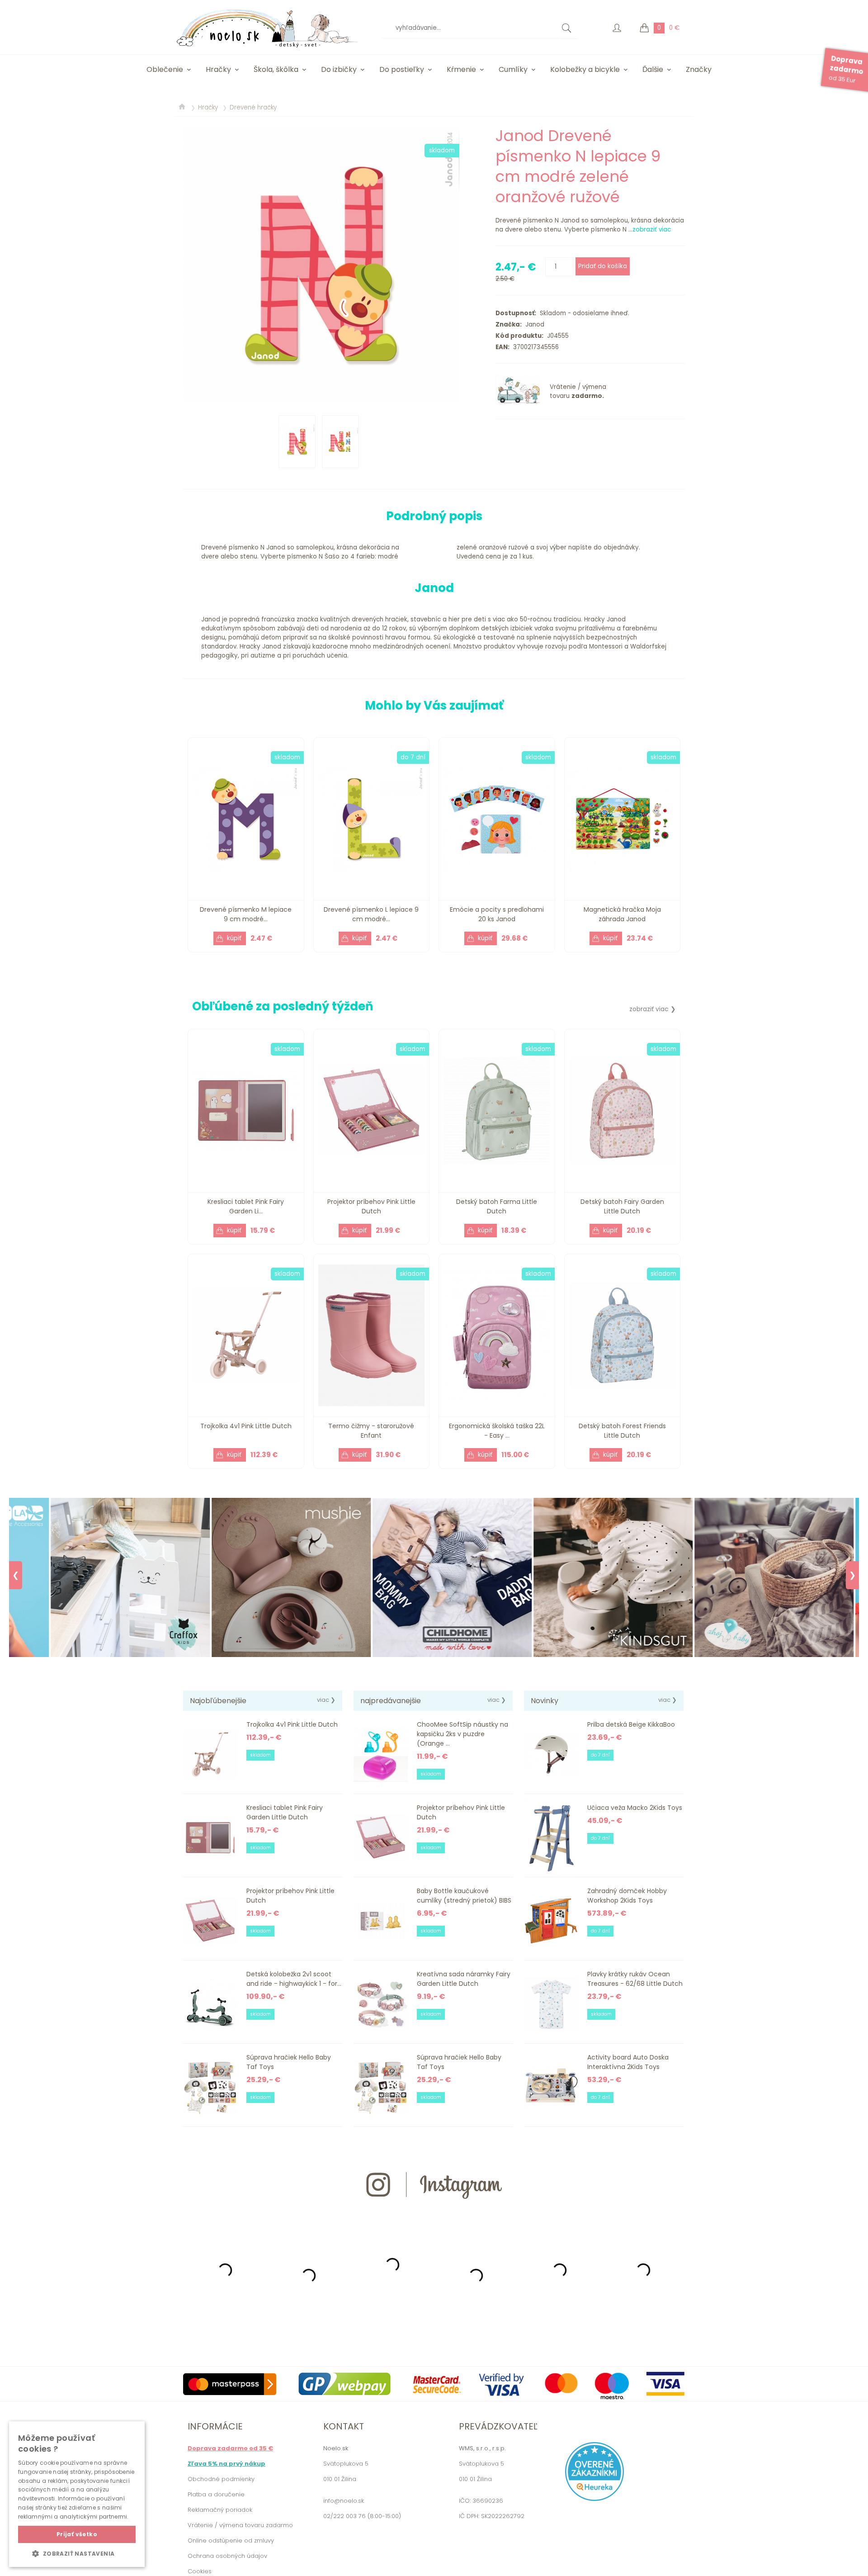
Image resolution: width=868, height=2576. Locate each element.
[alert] (77, 2494)
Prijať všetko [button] (77, 2534)
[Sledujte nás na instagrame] (434, 2215)
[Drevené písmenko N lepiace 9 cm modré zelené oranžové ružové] (321, 264)
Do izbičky (339, 69)
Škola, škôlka (276, 69)
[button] (77, 2553)
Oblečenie (165, 69)
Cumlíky (513, 69)
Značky (699, 69)
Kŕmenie (461, 69)
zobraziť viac (652, 230)
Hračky (218, 69)
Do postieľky (402, 69)
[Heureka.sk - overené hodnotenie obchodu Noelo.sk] (594, 2499)
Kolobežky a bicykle (585, 69)
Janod (533, 324)
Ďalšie (653, 69)
